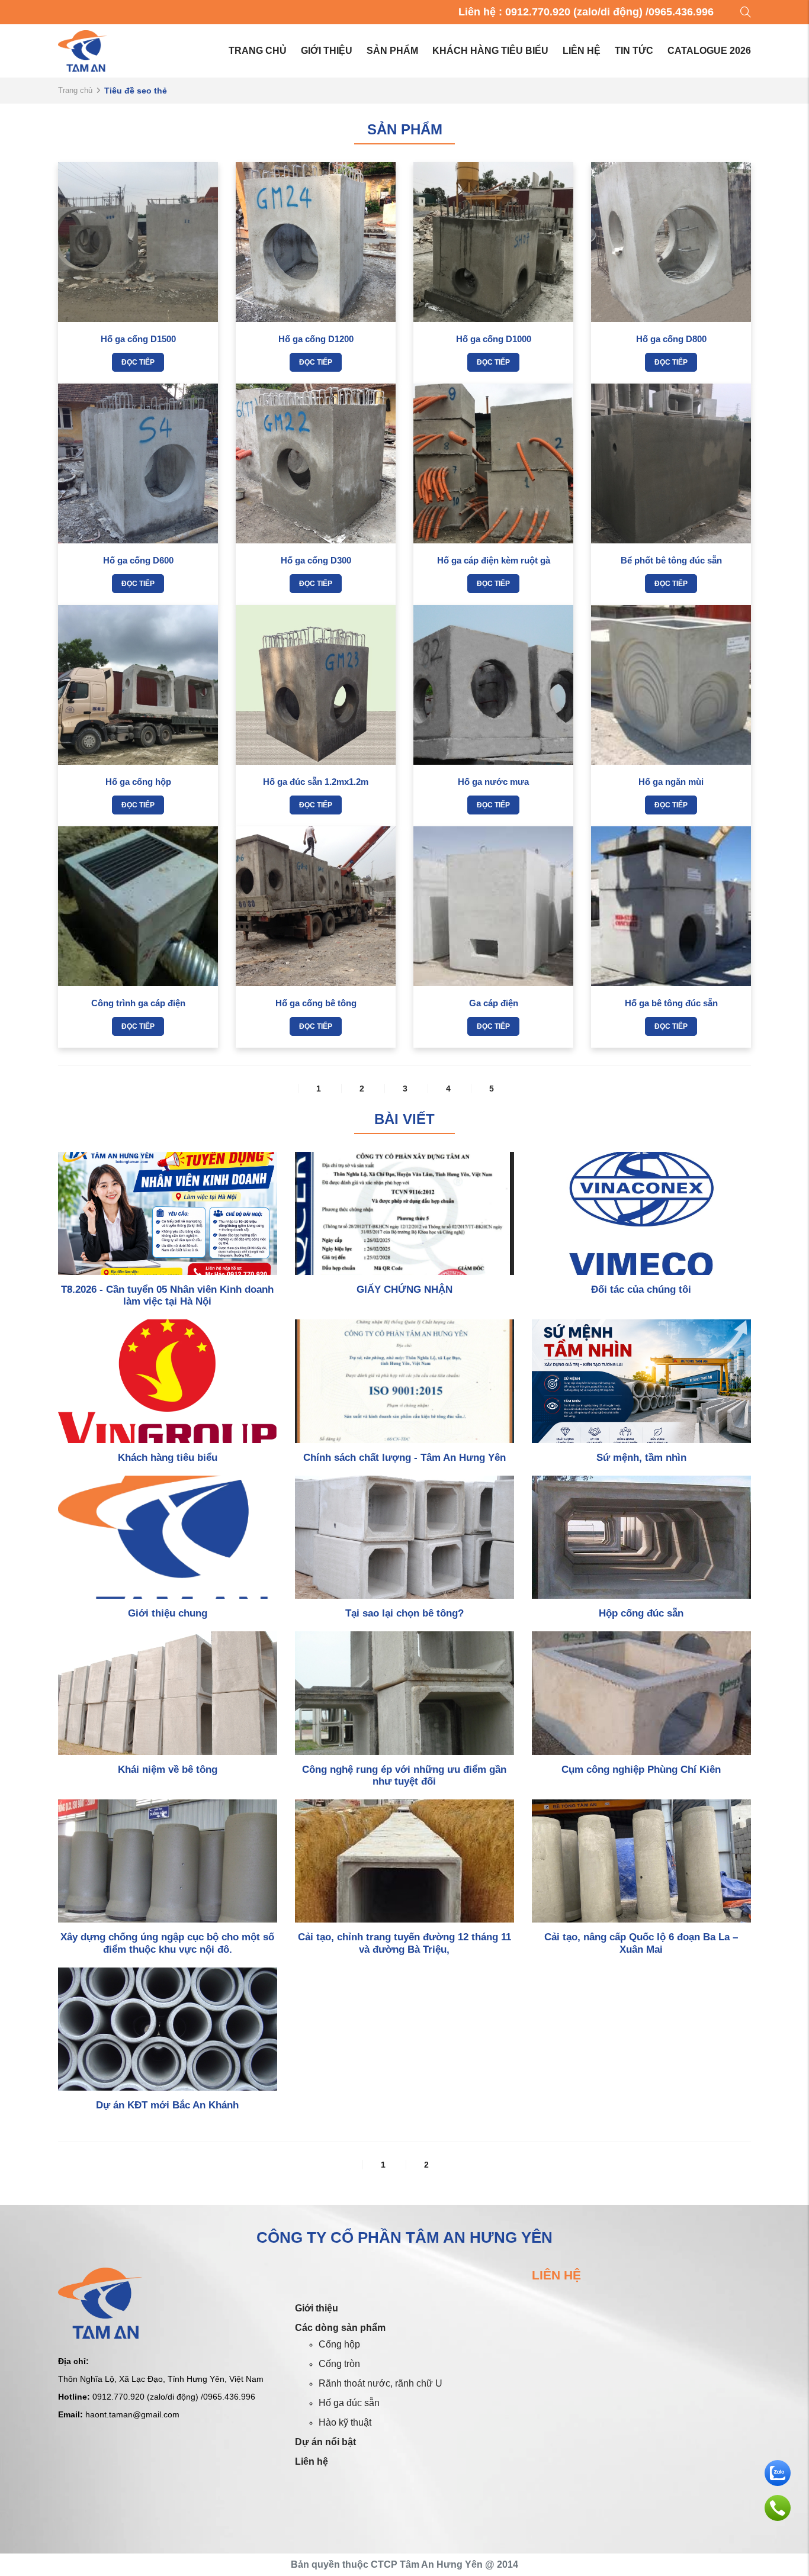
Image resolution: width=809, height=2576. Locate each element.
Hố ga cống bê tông (316, 1003)
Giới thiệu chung (168, 1613)
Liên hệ (582, 51)
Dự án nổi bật (325, 2442)
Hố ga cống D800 (671, 339)
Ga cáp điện (494, 1003)
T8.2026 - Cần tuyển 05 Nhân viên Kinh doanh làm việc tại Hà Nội (167, 1295)
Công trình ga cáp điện (138, 1003)
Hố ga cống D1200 (316, 339)
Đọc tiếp (138, 362)
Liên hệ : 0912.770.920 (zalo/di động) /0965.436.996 (586, 12)
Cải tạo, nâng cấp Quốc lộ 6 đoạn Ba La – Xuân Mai (641, 1943)
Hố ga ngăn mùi (671, 782)
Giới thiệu (327, 51)
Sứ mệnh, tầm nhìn (641, 1458)
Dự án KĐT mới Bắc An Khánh (167, 2105)
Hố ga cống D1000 (494, 339)
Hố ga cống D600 (138, 560)
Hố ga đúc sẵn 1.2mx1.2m (316, 782)
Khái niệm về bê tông (168, 1770)
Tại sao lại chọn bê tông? (404, 1613)
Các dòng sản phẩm (340, 2328)
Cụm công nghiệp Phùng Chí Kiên (641, 1770)
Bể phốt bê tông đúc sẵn (671, 560)
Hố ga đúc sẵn (349, 2403)
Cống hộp (339, 2344)
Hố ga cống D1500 (138, 339)
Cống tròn (339, 2364)
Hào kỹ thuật (345, 2422)
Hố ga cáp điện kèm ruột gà (494, 560)
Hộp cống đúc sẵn (641, 1613)
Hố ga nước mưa (493, 782)
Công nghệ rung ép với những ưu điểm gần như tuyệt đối (404, 1775)
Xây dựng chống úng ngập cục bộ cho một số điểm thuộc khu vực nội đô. (167, 1943)
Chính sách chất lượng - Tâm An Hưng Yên (404, 1458)
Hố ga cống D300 (316, 560)
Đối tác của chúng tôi (641, 1289)
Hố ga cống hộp (138, 782)
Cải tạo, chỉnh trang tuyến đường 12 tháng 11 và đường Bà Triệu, (404, 1943)
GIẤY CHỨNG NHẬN (404, 1289)
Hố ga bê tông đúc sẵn (671, 1003)
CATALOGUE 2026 (709, 51)
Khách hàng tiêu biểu (490, 51)
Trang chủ (258, 51)
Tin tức (634, 51)
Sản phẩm (392, 51)
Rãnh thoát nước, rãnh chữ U (381, 2383)
